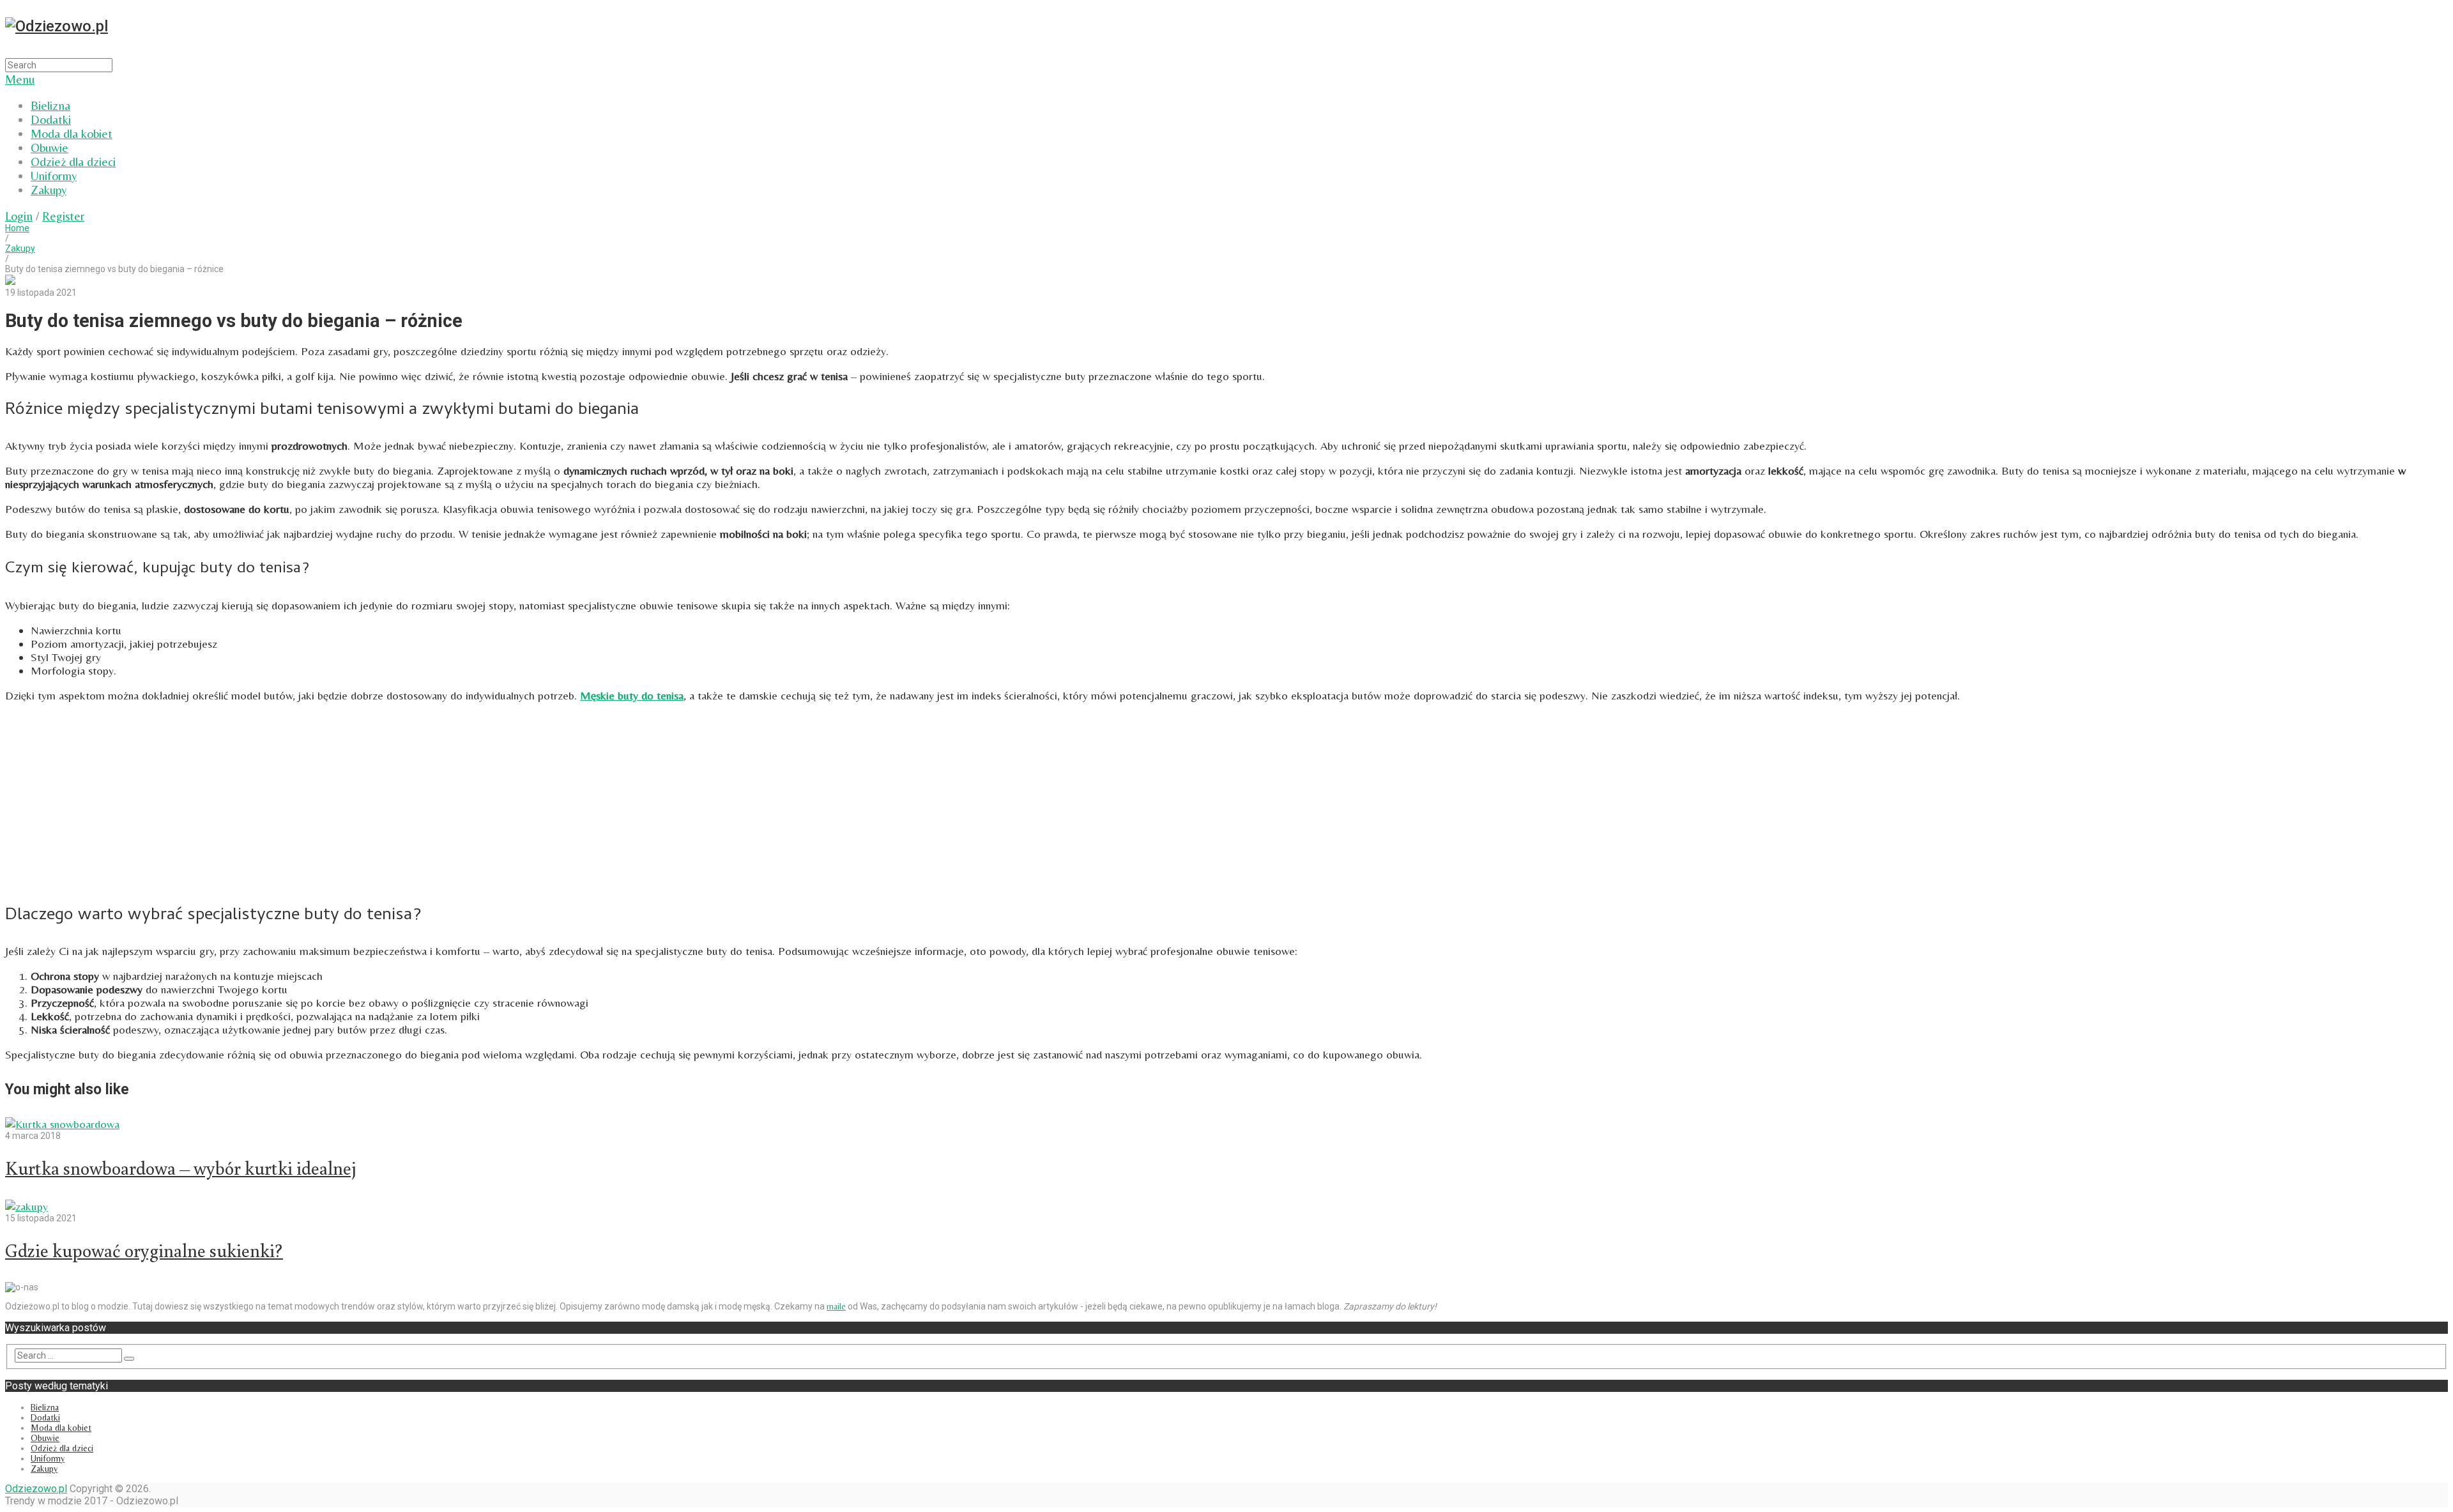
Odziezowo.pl (36, 1489)
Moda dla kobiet (72, 134)
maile (836, 1306)
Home (17, 228)
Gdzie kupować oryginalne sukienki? (144, 1250)
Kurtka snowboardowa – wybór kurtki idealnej (181, 1168)
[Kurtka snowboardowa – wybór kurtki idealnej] (1226, 1124)
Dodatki (51, 119)
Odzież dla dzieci (73, 162)
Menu (20, 79)
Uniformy (54, 176)
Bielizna (50, 105)
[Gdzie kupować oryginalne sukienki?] (1226, 1206)
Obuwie (50, 148)
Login (19, 216)
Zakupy (49, 190)
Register (63, 216)
